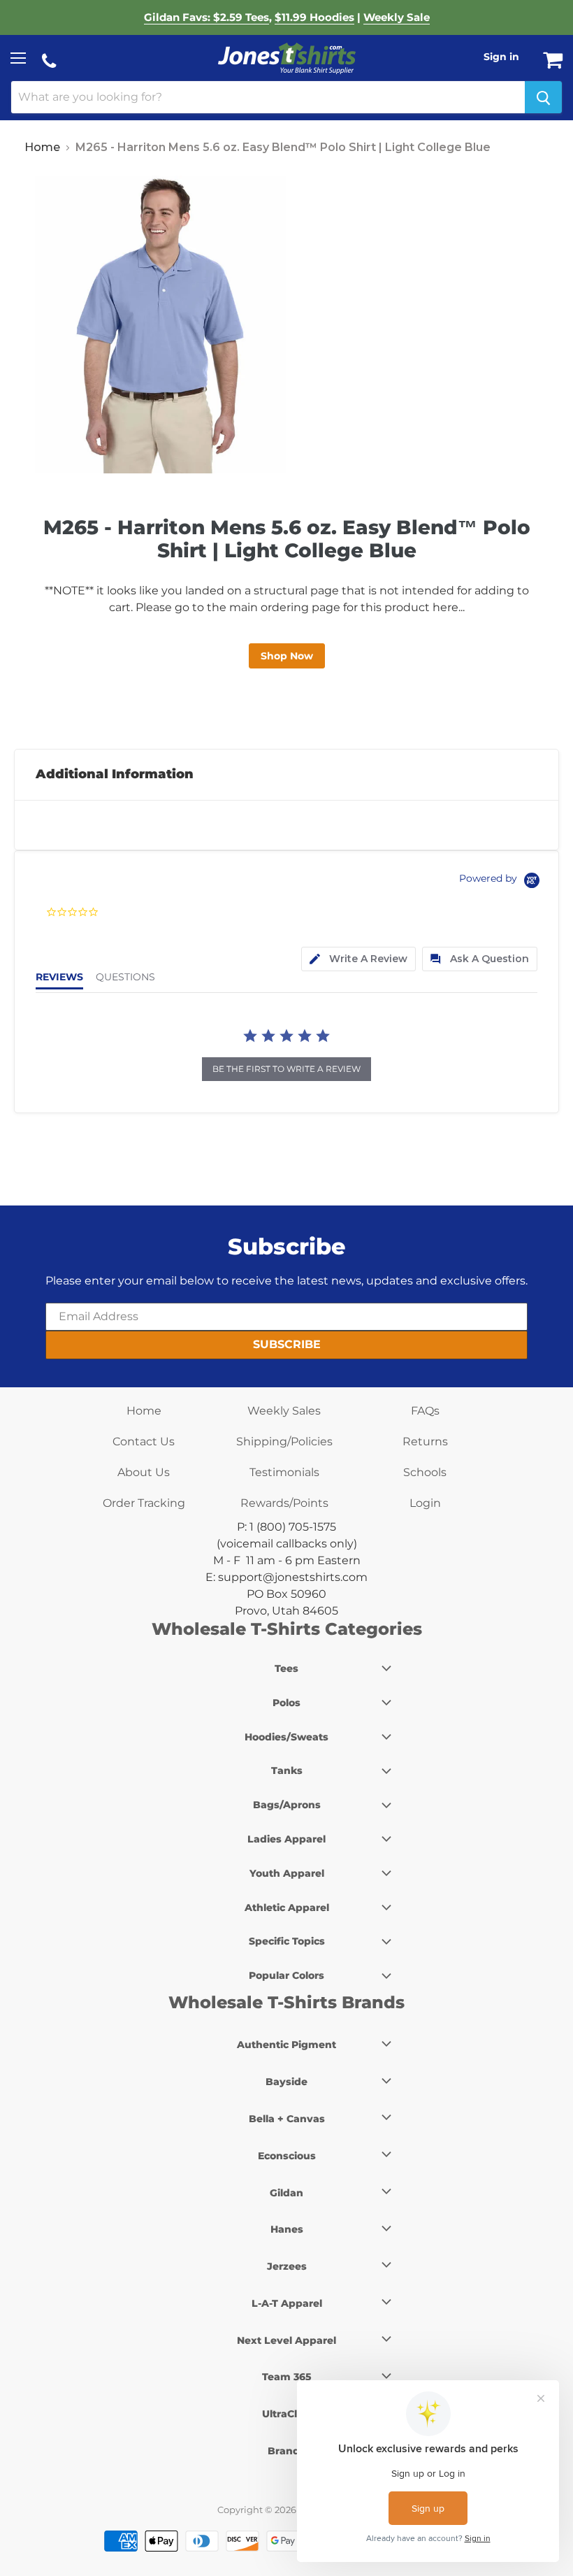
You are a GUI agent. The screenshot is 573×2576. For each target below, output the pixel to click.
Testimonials (284, 1472)
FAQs (425, 1411)
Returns (425, 1441)
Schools (425, 1472)
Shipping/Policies (284, 1441)
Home (42, 147)
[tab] (358, 959)
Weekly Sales (284, 1411)
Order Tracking (144, 1503)
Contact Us (144, 1441)
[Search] (543, 97)
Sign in (501, 57)
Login (425, 1503)
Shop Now (287, 656)
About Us (144, 1472)
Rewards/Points (284, 1503)
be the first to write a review (286, 1069)
